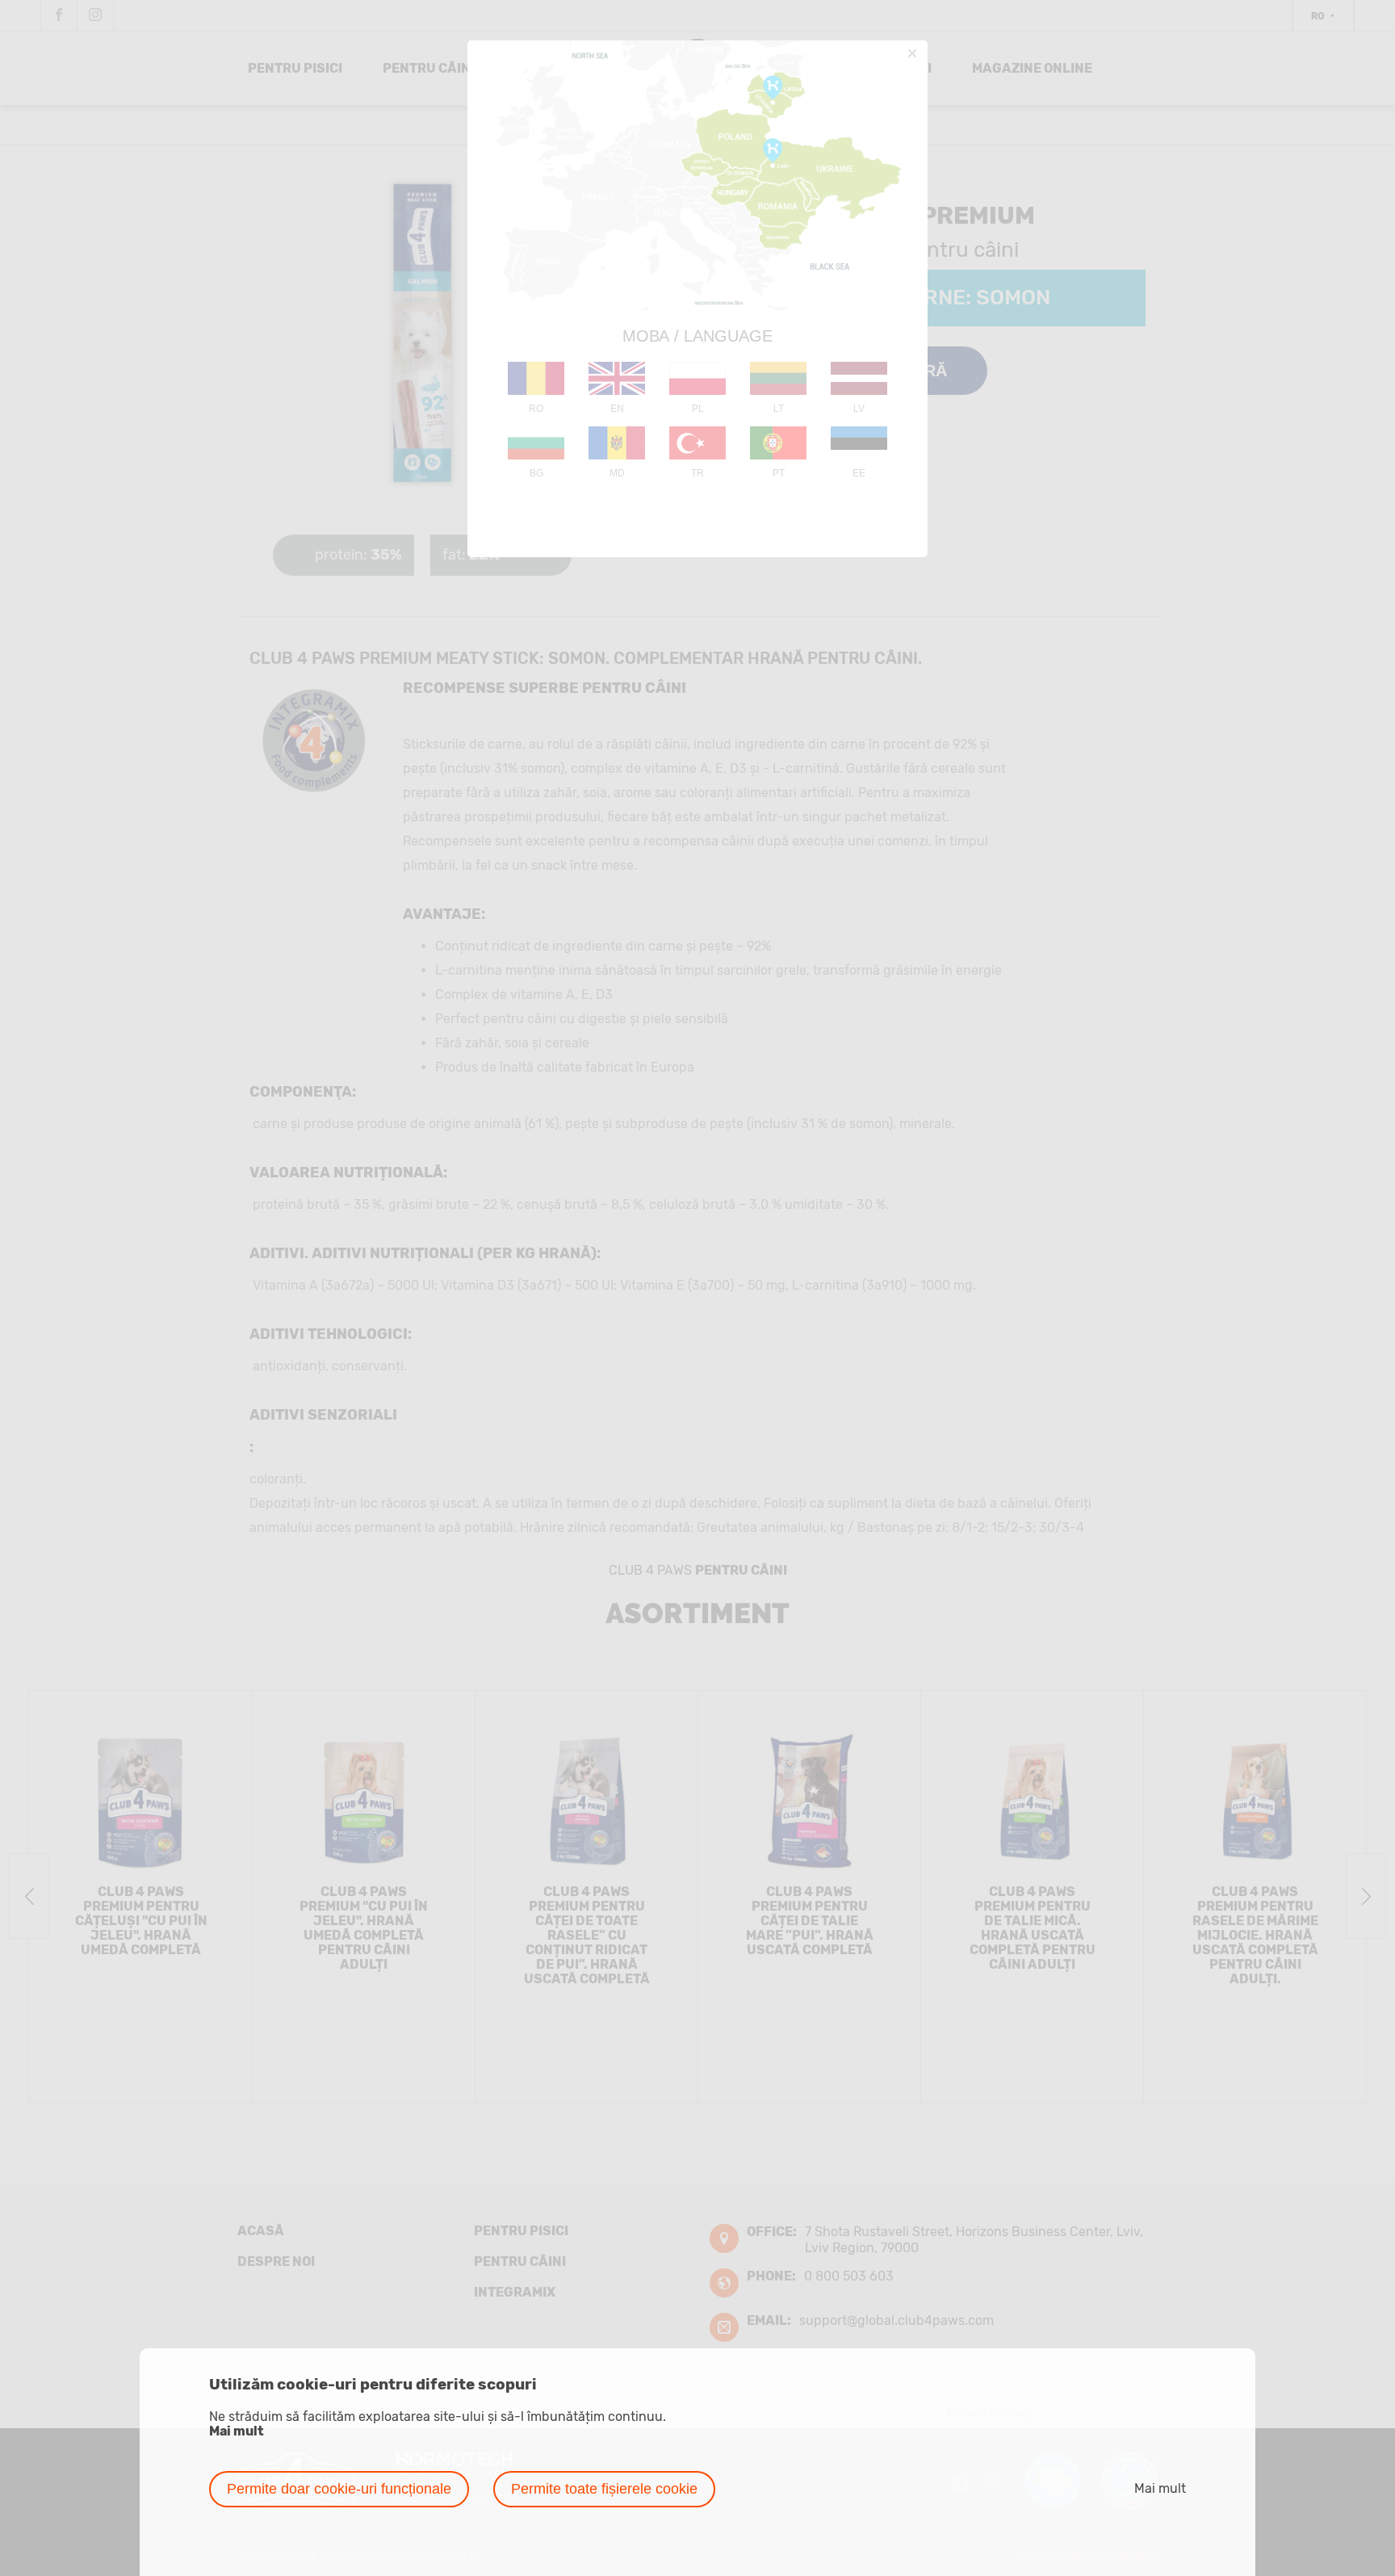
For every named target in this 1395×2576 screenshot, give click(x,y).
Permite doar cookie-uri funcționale (339, 2489)
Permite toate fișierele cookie (604, 2489)
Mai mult (237, 2431)
